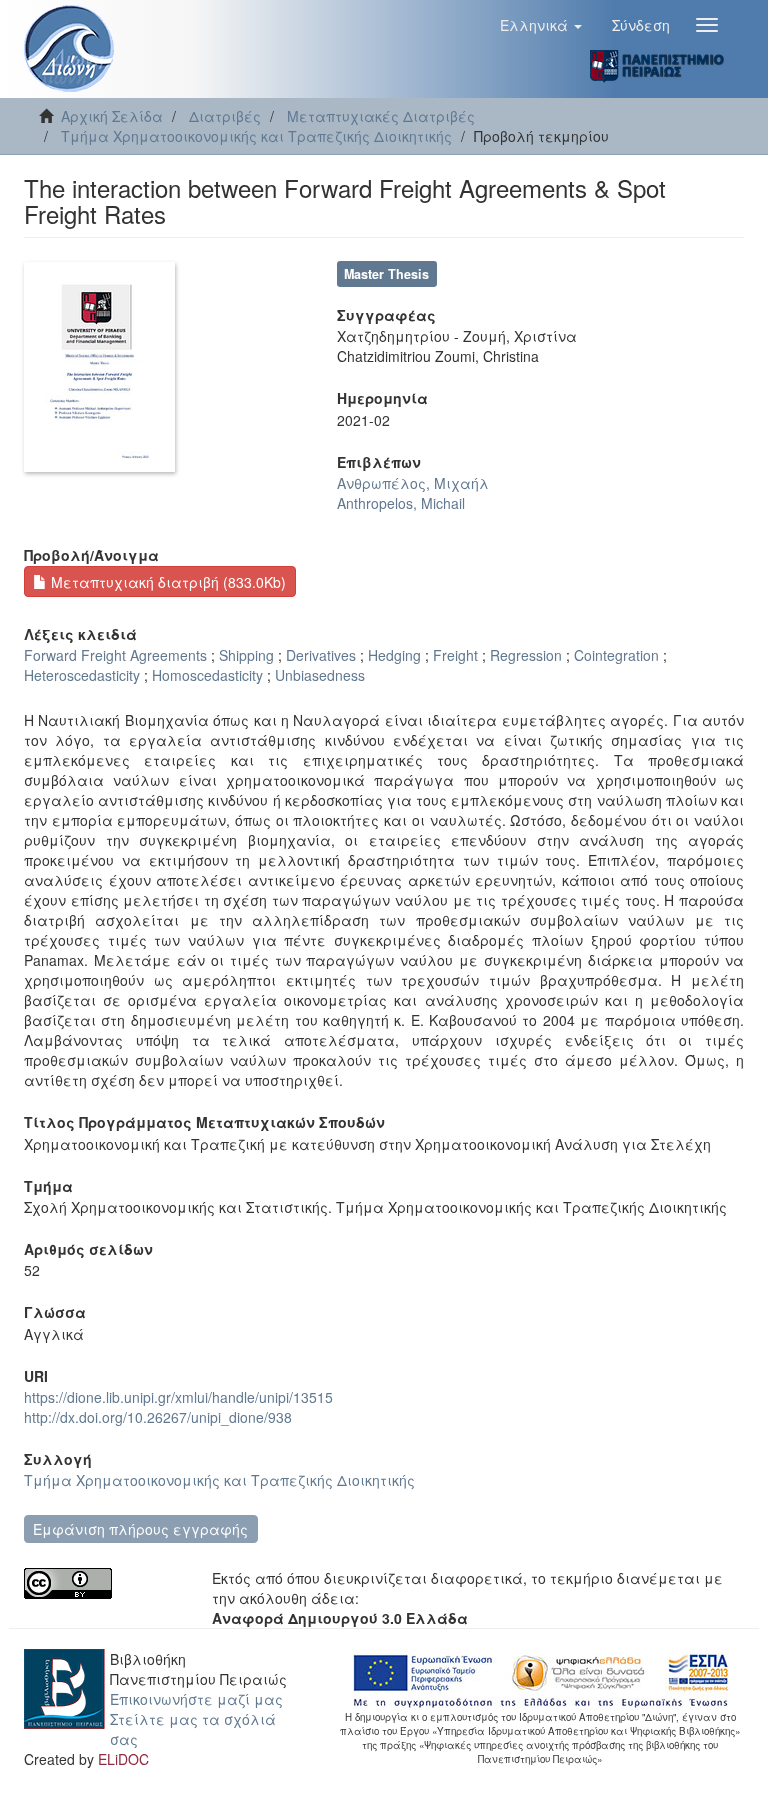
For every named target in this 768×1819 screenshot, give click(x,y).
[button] (541, 25)
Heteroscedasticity (82, 675)
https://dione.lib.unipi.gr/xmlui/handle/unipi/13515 (178, 1397)
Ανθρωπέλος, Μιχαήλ (413, 483)
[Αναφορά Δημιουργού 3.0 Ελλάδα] (103, 1583)
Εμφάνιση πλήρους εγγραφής (140, 1529)
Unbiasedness (320, 675)
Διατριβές (225, 116)
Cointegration (616, 655)
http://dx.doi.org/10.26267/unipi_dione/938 (158, 1417)
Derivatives (321, 655)
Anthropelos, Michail (401, 503)
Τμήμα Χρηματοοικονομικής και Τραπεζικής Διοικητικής (256, 136)
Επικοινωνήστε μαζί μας (196, 1699)
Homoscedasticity (207, 675)
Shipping (246, 655)
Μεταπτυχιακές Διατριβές (381, 116)
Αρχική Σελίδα (112, 116)
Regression (526, 655)
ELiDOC (123, 1759)
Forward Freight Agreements (115, 655)
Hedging (394, 655)
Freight (455, 655)
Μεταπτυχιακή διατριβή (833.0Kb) (166, 582)
